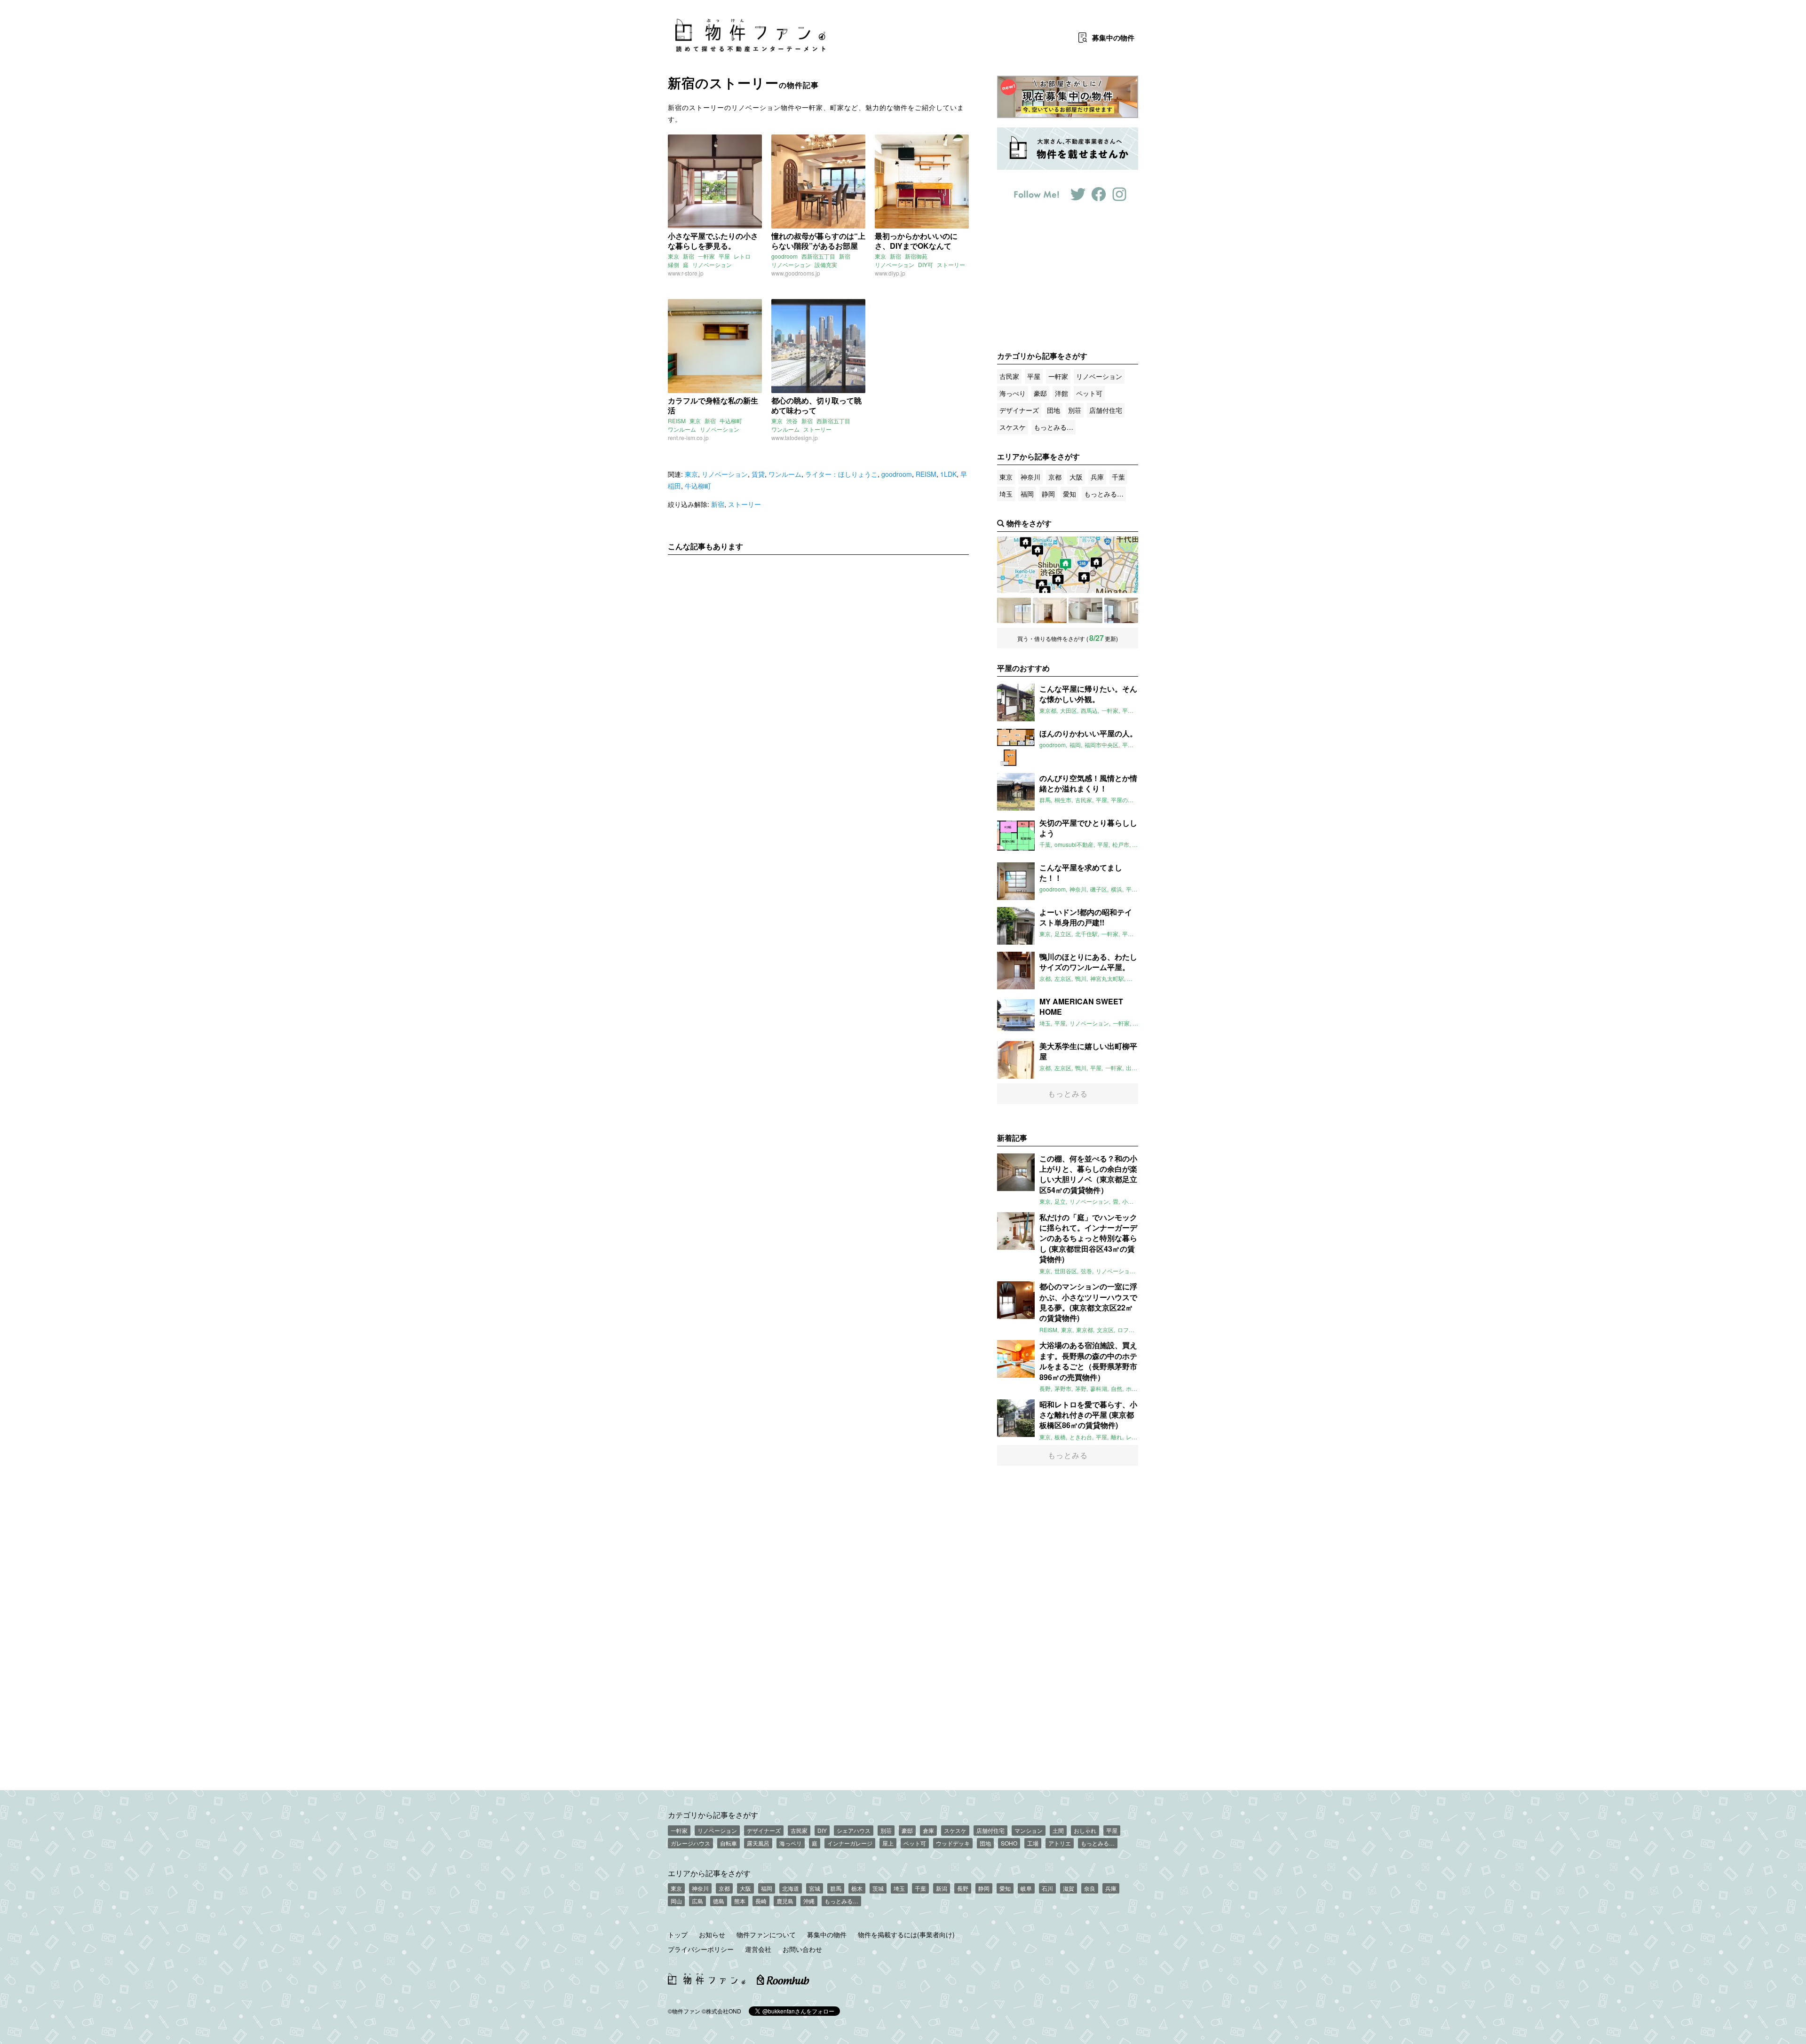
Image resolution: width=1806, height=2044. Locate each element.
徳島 (719, 1901)
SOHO (1009, 1843)
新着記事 (1012, 1138)
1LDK (948, 474)
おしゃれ (1085, 1830)
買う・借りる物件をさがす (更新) (1068, 638)
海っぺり (1013, 393)
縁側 (673, 264)
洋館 (1061, 393)
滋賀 (1069, 1888)
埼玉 (1006, 494)
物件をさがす (1029, 523)
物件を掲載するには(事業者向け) (906, 1934)
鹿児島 (785, 1901)
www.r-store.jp (686, 273)
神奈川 (1030, 477)
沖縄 (809, 1901)
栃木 (857, 1888)
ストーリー (951, 264)
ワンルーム (682, 429)
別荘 (1075, 410)
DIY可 (926, 264)
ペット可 (1089, 393)
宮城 (815, 1888)
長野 (963, 1888)
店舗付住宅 (1106, 410)
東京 (673, 256)
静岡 (1048, 494)
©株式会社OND (721, 2011)
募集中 (1113, 38)
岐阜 (1026, 1888)
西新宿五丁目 (818, 256)
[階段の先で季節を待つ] (1085, 610)
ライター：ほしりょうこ (841, 474)
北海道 (791, 1888)
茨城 (878, 1888)
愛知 (1069, 494)
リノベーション (712, 264)
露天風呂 (758, 1843)
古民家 (1009, 376)
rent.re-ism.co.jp (688, 438)
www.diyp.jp (890, 273)
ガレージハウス (690, 1843)
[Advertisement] (818, 650)
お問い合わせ (802, 1949)
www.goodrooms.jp (796, 273)
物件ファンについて (766, 1934)
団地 (1053, 410)
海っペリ (791, 1843)
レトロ (742, 256)
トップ (678, 1934)
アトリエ (1060, 1843)
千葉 (1118, 477)
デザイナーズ (1019, 410)
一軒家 (706, 256)
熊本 (740, 1901)
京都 (1055, 477)
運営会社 (758, 1949)
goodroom (784, 256)
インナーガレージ (850, 1843)
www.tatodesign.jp (795, 438)
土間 (1058, 1830)
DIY (822, 1830)
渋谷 (792, 421)
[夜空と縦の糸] (1121, 610)
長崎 (761, 1901)
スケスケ (1013, 427)
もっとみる (1068, 1093)
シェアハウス (854, 1830)
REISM (677, 421)
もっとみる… (1053, 427)
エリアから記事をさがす (709, 1873)
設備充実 (826, 264)
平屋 (724, 256)
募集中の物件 (827, 1934)
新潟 (942, 1888)
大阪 (1076, 477)
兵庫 (1097, 477)
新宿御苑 (916, 256)
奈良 (1090, 1888)
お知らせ (712, 1934)
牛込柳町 (731, 421)
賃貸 (758, 474)
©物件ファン (684, 2011)
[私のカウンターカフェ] (1014, 610)
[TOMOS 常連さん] (1050, 610)
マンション (1029, 1830)
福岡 (1027, 494)
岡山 (676, 1901)
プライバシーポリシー (701, 1949)
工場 (1033, 1843)
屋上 (888, 1843)
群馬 (836, 1888)
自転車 (729, 1843)
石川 (1047, 1888)
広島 (697, 1901)
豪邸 (1040, 393)
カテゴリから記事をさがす (713, 1815)
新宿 (689, 256)
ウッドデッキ (953, 1843)
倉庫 (928, 1830)
